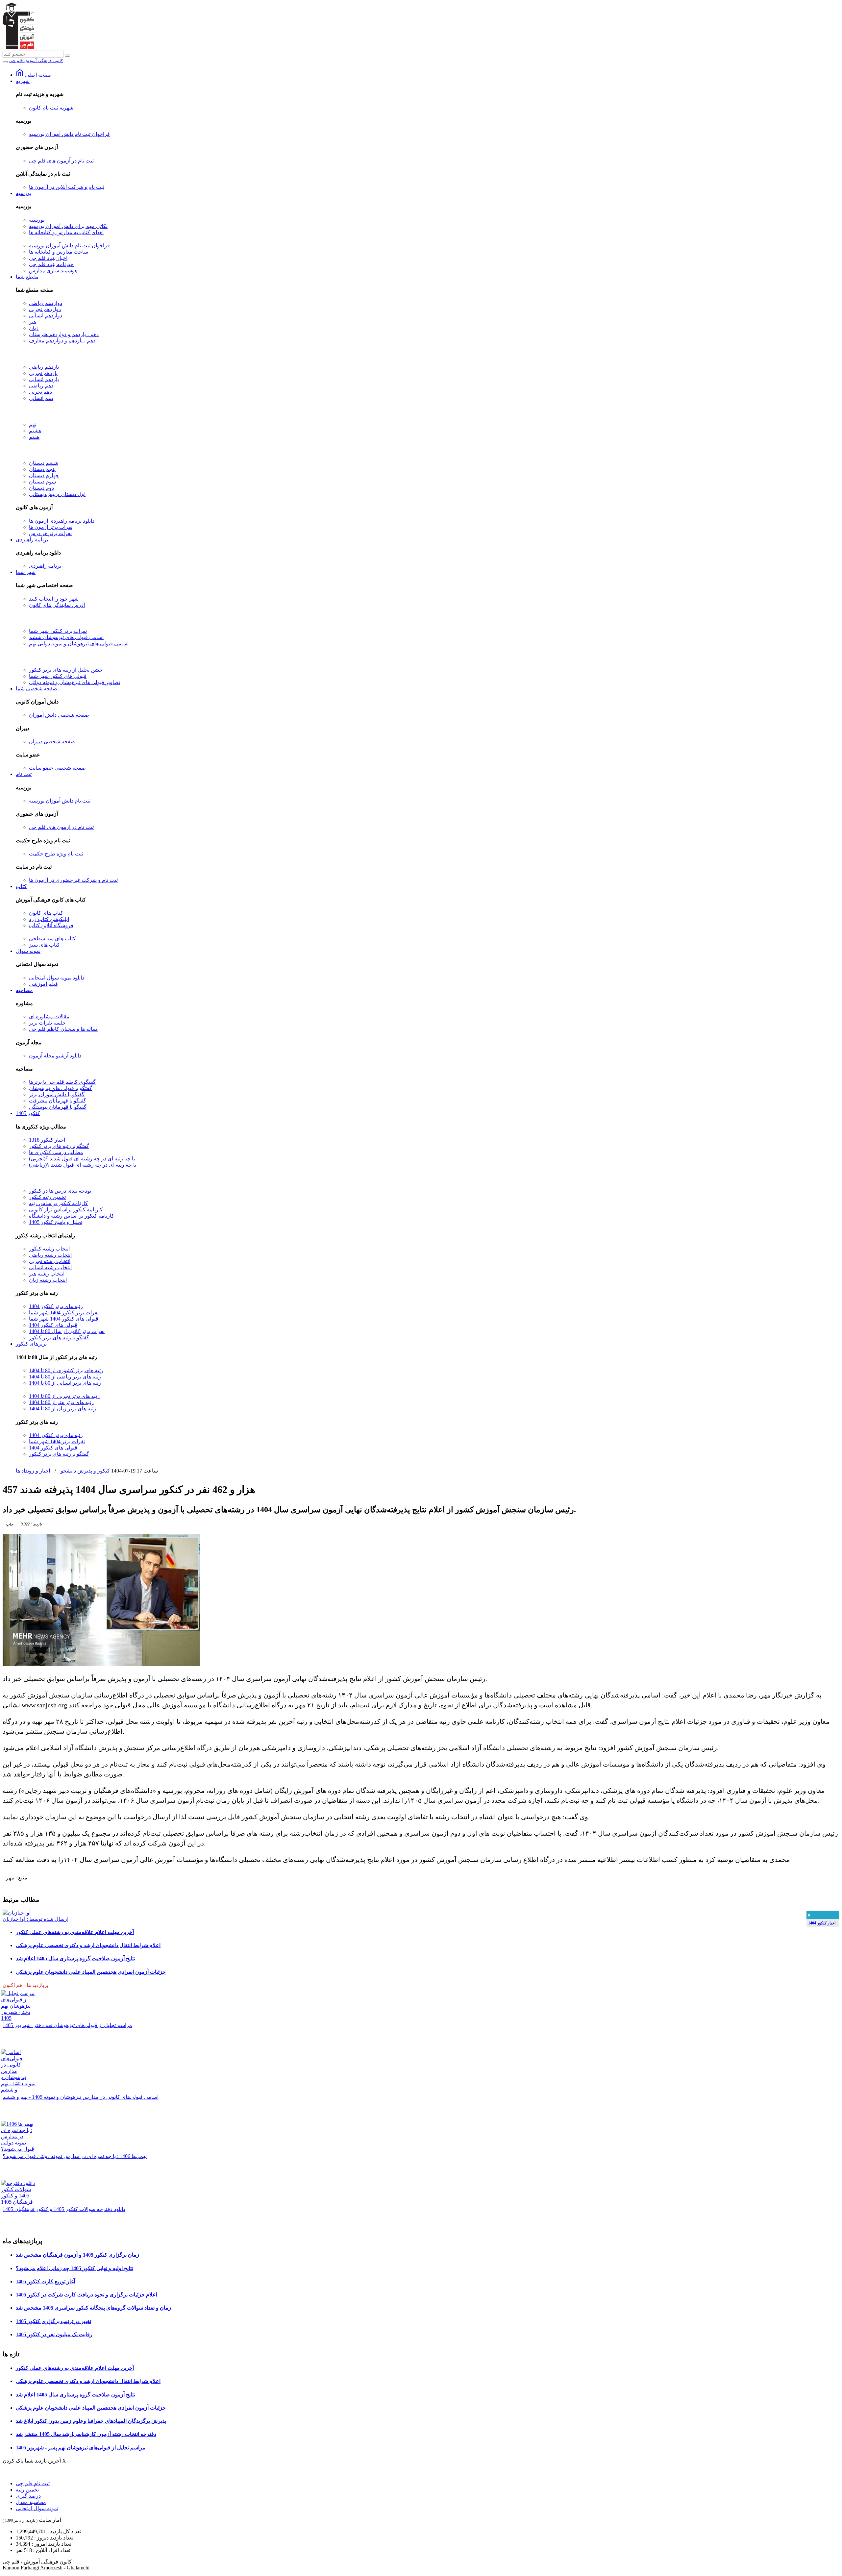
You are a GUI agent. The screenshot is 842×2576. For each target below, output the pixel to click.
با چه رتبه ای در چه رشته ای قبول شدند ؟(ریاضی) (83, 1165)
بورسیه (24, 193)
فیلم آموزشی (43, 984)
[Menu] (5, 62)
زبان (34, 328)
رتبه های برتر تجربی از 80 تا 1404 (64, 1396)
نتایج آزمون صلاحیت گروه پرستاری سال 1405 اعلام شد (75, 1958)
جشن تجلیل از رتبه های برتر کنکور (66, 670)
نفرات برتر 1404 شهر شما (57, 1441)
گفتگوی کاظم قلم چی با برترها (62, 1082)
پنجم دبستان (42, 469)
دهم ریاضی (41, 386)
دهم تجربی (40, 392)
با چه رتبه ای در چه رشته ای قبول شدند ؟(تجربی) (82, 1159)
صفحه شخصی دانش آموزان (59, 715)
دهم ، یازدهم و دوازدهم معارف (62, 341)
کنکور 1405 (28, 1113)
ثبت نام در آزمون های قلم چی (61, 161)
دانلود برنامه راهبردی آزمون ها (62, 521)
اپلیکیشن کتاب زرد (49, 919)
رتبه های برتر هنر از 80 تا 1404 (61, 1402)
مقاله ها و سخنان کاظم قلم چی (63, 1029)
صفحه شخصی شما (37, 689)
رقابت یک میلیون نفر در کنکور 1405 (54, 2334)
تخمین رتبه (27, 2490)
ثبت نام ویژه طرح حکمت (56, 854)
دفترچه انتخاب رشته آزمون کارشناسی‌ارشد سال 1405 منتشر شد (86, 2434)
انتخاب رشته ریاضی (50, 1255)
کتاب (21, 886)
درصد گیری (28, 2496)
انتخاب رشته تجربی (50, 1261)
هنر (33, 322)
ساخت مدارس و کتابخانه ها (59, 252)
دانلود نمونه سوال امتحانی (57, 978)
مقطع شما (27, 277)
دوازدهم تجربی (45, 309)
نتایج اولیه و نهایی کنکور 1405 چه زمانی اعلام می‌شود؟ (74, 2268)
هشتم (35, 431)
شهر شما (26, 572)
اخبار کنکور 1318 (47, 1140)
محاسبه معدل (31, 2502)
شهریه (23, 81)
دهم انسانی (41, 398)
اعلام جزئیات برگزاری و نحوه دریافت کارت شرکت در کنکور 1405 (87, 2295)
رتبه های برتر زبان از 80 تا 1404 (62, 1409)
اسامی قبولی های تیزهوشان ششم (66, 637)
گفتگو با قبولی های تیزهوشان (61, 1088)
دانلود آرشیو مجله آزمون (55, 1056)
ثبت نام (24, 774)
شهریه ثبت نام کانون (51, 108)
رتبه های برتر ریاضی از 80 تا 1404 (65, 1377)
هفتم (34, 437)
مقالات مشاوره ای (49, 1016)
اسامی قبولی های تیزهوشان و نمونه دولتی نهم (79, 644)
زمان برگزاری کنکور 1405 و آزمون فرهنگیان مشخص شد (77, 2255)
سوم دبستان (42, 482)
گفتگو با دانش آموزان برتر (57, 1094)
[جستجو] (67, 56)
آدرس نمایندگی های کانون (57, 605)
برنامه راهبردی (32, 540)
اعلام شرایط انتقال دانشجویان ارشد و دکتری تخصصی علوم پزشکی (88, 1945)
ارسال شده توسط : (36, 1919)
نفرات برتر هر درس (50, 533)
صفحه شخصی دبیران (52, 742)
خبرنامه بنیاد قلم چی (51, 264)
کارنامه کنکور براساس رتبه (58, 1203)
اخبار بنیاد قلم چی (48, 258)
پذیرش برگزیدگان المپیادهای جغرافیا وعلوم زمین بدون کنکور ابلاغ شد (91, 2421)
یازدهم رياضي (44, 367)
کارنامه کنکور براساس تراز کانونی (66, 1210)
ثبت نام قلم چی (33, 2483)
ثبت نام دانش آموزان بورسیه (60, 801)
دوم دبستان (41, 488)
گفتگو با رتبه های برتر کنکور (59, 1146)
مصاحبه (24, 990)
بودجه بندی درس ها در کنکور (60, 1191)
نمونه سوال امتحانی (37, 2508)
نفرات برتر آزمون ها (51, 527)
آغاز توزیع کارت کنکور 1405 (45, 2281)
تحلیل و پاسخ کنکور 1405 (56, 1222)
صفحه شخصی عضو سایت (57, 768)
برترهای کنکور (31, 1344)
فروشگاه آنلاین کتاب (51, 925)
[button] (31, 1524)
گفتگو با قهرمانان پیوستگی (58, 1107)
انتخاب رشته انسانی (50, 1267)
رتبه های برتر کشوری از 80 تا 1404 (66, 1370)
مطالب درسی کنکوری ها (56, 1152)
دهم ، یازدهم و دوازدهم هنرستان (64, 334)
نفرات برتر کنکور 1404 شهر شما (64, 1313)
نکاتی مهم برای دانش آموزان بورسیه (68, 226)
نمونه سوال (28, 951)
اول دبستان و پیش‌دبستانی (57, 494)
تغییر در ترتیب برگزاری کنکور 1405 (53, 2321)
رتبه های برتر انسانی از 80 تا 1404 (65, 1383)
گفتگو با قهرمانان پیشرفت (58, 1101)
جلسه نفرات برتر (47, 1023)
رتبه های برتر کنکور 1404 (56, 1306)
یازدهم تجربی (43, 373)
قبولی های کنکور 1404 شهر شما (64, 1319)
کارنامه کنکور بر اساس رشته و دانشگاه (72, 1216)
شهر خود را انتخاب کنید (54, 599)
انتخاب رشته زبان (48, 1280)
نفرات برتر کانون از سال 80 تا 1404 (67, 1331)
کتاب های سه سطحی (52, 939)
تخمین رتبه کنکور (47, 1197)
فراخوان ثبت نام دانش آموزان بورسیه (69, 134)
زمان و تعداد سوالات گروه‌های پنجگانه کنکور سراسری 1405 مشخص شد (93, 2308)
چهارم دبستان (44, 475)
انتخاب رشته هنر (47, 1274)
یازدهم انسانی (44, 379)
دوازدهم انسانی (46, 316)
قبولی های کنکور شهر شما (58, 676)
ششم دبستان (44, 463)
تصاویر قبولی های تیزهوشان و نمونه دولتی (74, 682)
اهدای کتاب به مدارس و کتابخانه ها (66, 232)
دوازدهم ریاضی (46, 303)
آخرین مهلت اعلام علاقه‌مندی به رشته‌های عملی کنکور (75, 1932)
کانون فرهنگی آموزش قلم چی (36, 61)
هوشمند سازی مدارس (53, 271)
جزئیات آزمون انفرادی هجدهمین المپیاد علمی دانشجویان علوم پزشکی (91, 1972)
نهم (33, 424)
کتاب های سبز (44, 945)
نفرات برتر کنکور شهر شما (58, 631)
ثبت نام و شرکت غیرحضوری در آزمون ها (73, 880)
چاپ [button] (10, 1524)
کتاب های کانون (46, 913)
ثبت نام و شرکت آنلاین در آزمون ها (67, 187)
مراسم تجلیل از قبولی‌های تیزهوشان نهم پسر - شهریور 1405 (81, 2448)
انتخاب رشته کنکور (49, 1249)
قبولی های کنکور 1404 (53, 1325)
